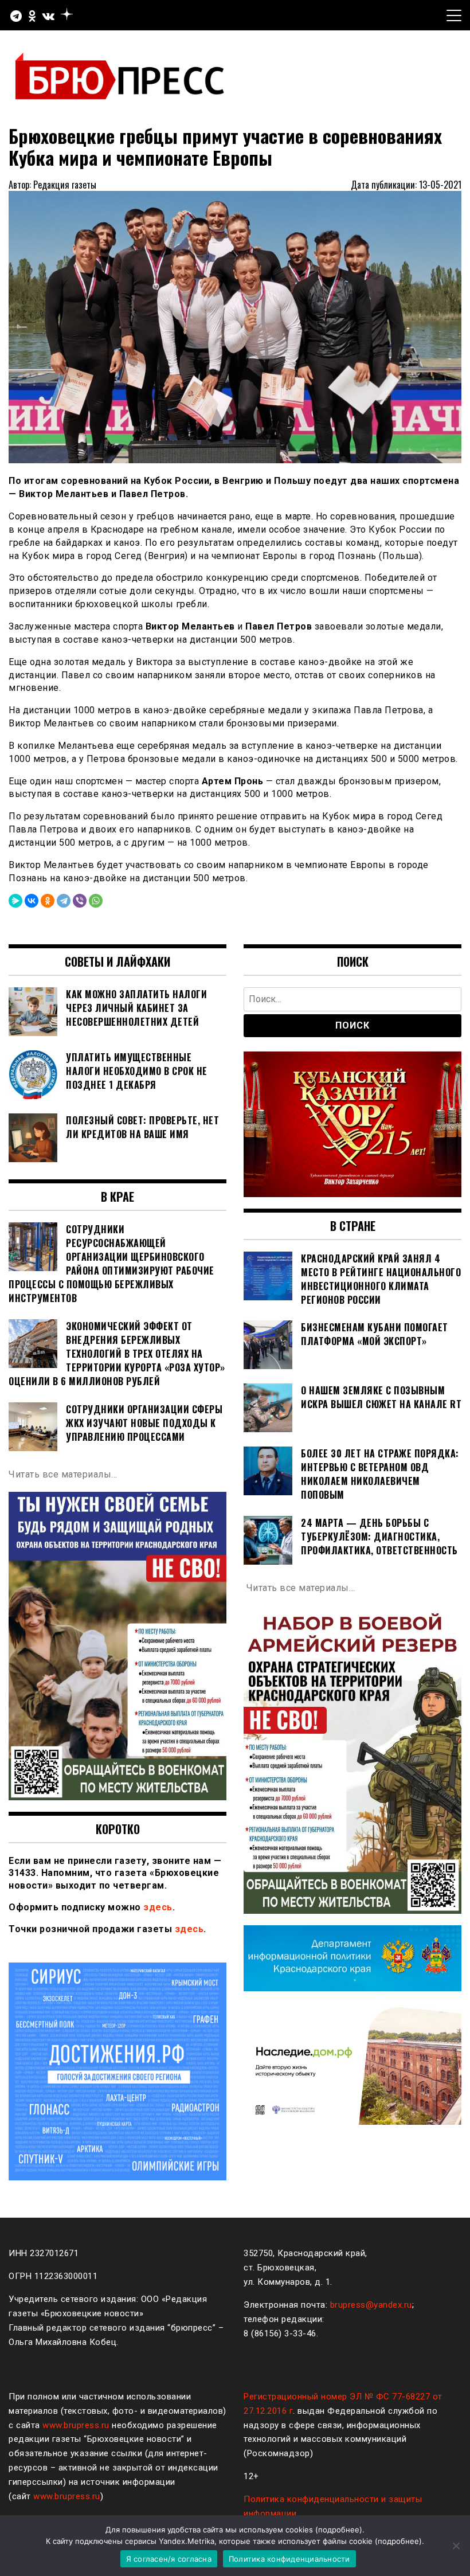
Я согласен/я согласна (169, 2559)
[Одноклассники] (48, 901)
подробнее (339, 2530)
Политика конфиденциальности (289, 2559)
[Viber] (80, 901)
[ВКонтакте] (32, 901)
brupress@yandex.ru (371, 2305)
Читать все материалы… (63, 1474)
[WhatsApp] (96, 901)
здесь (158, 1907)
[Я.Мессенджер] (15, 901)
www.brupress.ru (76, 2425)
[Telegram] (64, 901)
